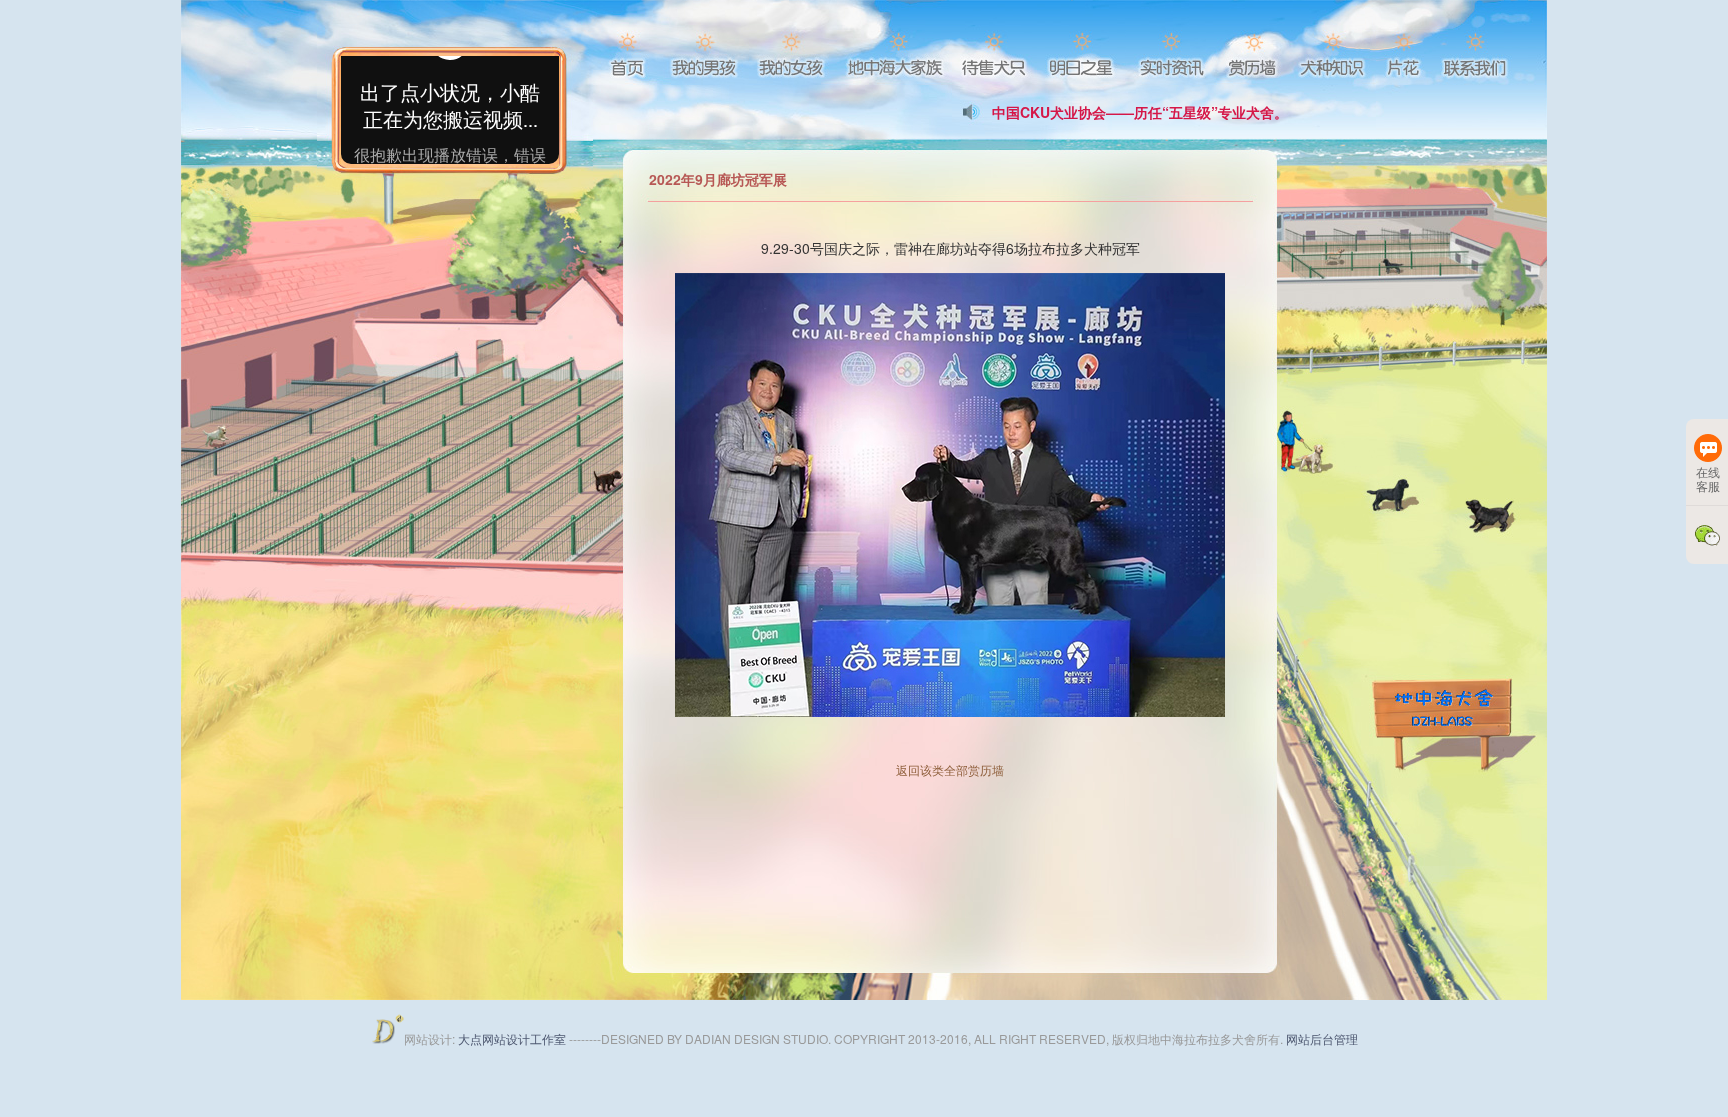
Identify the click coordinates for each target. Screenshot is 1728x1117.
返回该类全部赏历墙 (950, 769)
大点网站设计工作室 (513, 1038)
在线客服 (1708, 478)
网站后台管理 (1322, 1038)
